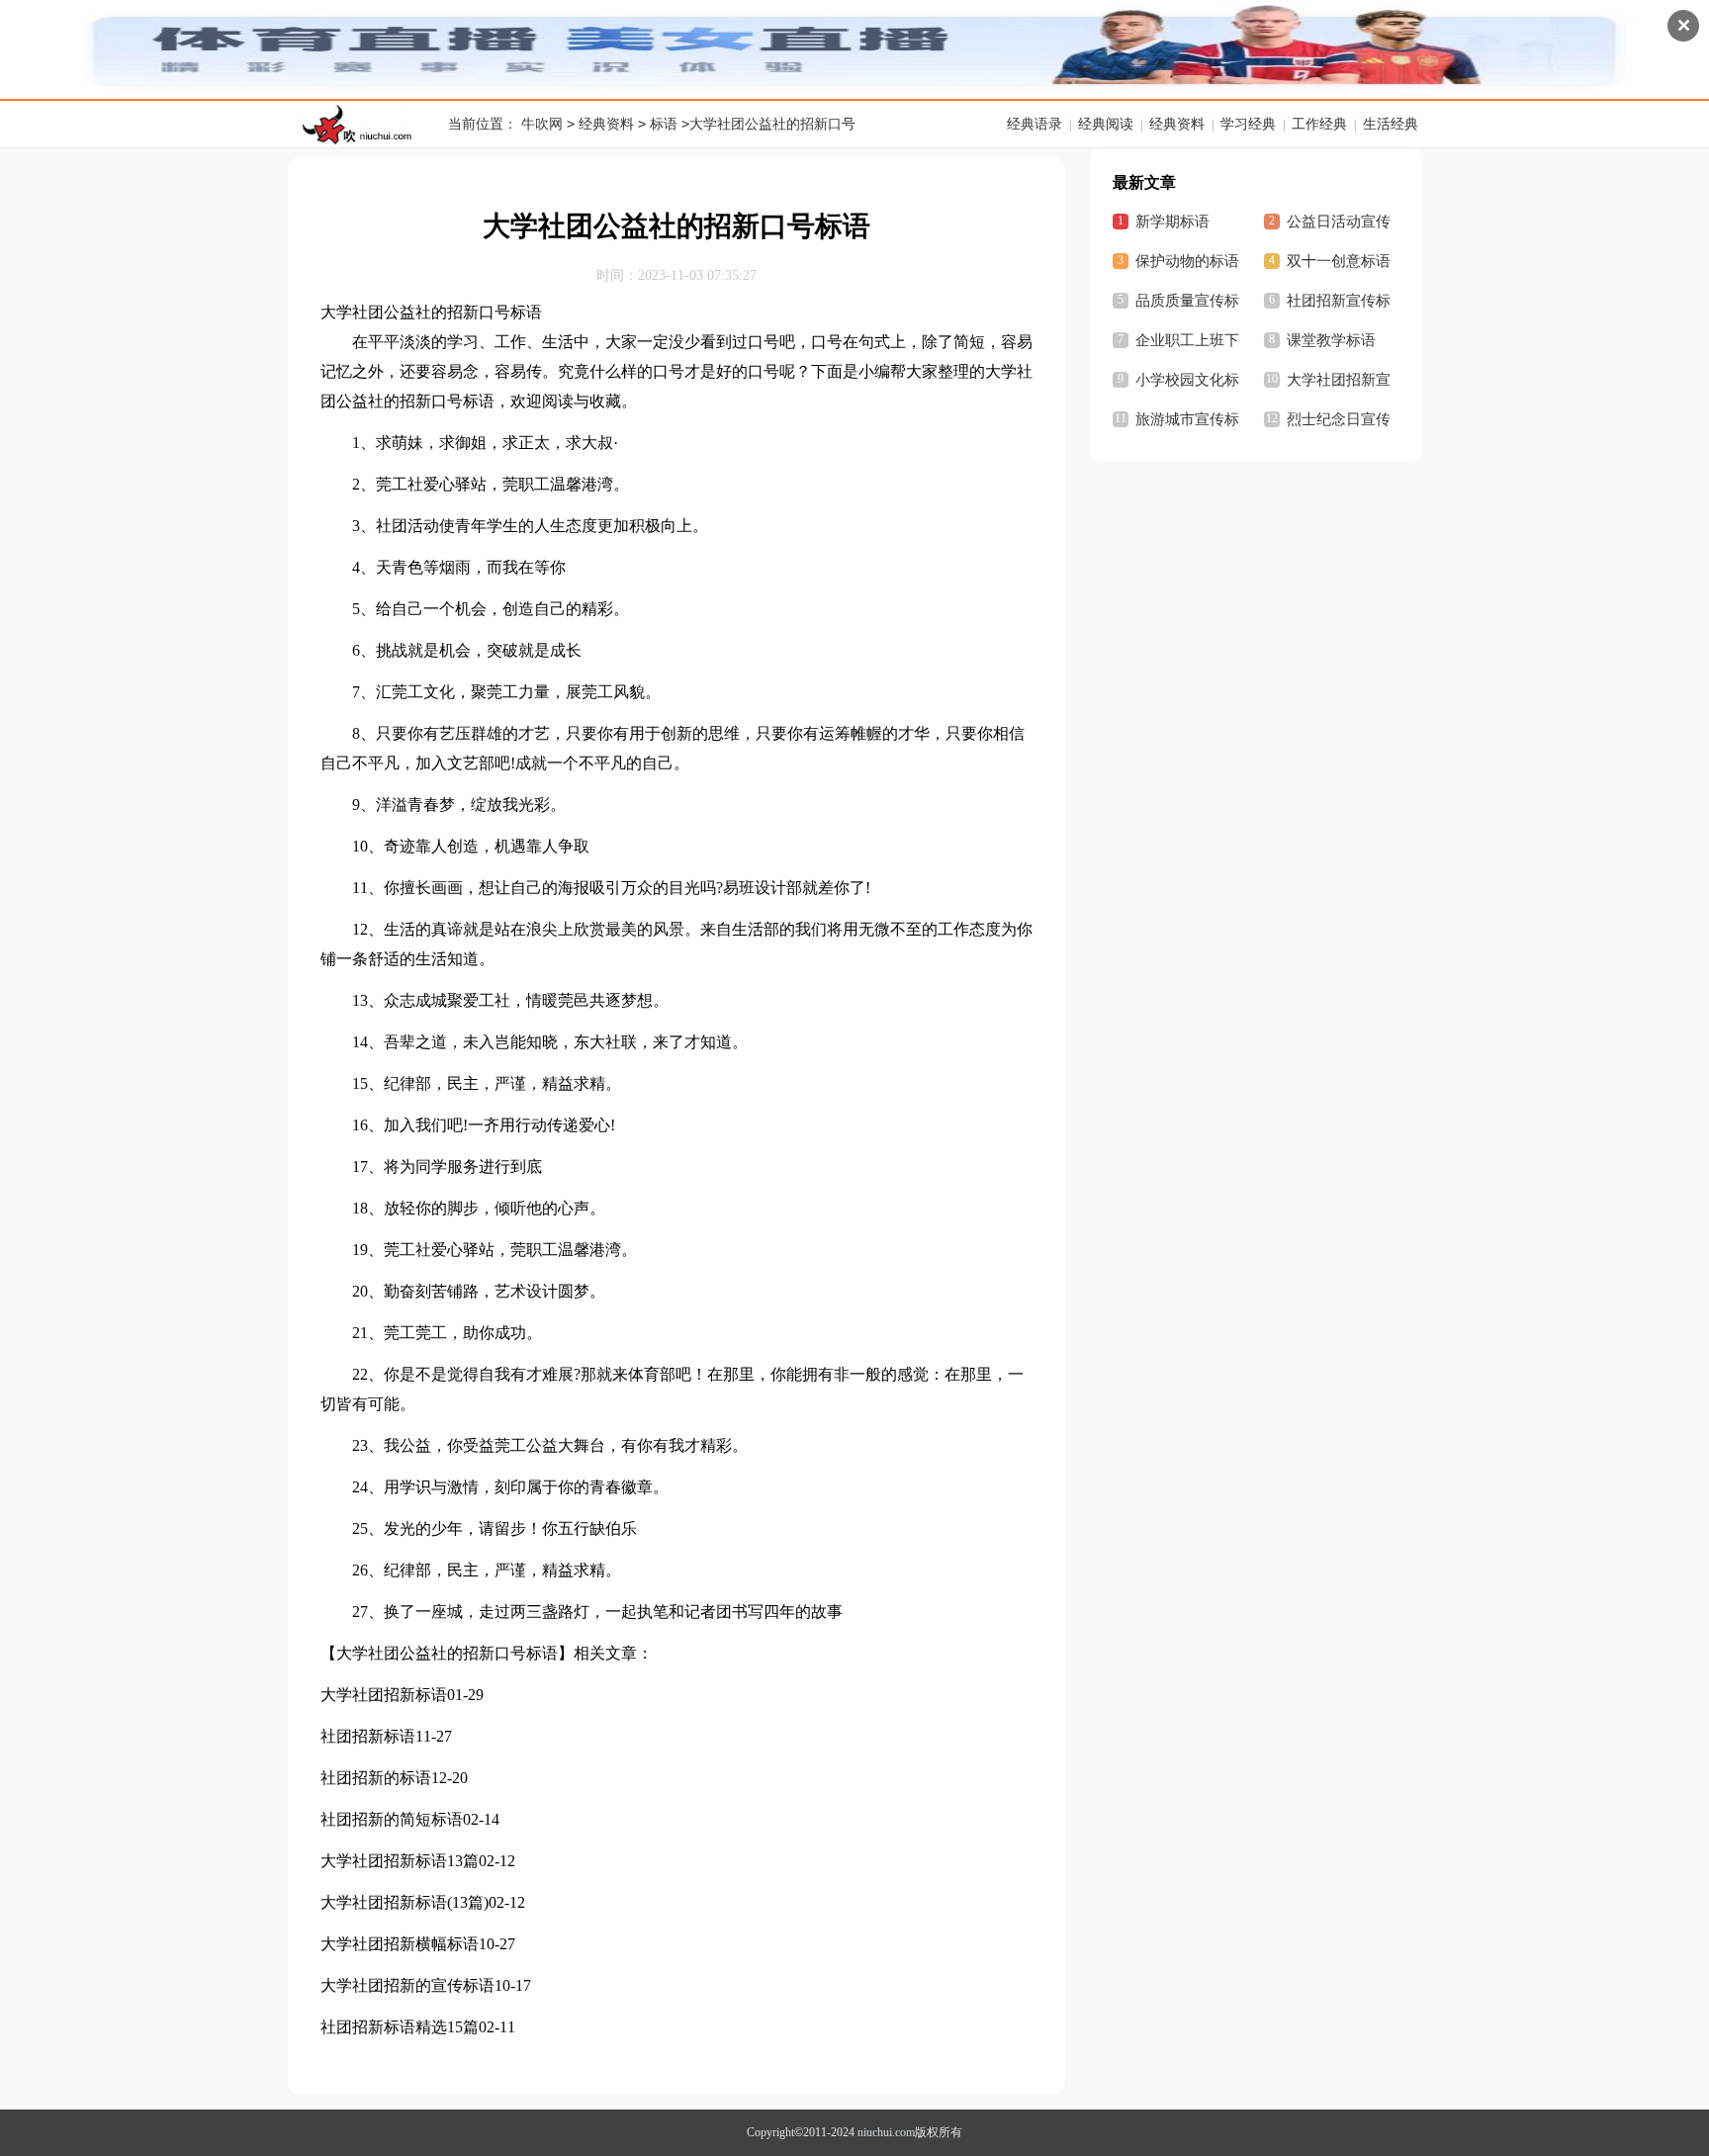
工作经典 (1319, 124)
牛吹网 (542, 124)
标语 (664, 124)
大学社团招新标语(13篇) (405, 1902)
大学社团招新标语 (384, 1695)
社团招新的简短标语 (392, 1819)
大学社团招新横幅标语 (400, 1944)
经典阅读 (1106, 124)
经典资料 (606, 124)
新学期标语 (1172, 222)
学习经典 (1248, 124)
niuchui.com (886, 2132)
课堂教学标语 (1331, 340)
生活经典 (1391, 124)
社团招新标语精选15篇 (400, 2027)
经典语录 (1034, 124)
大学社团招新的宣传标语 (407, 1985)
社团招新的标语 (376, 1778)
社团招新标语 (368, 1736)
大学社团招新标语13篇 (400, 1861)
